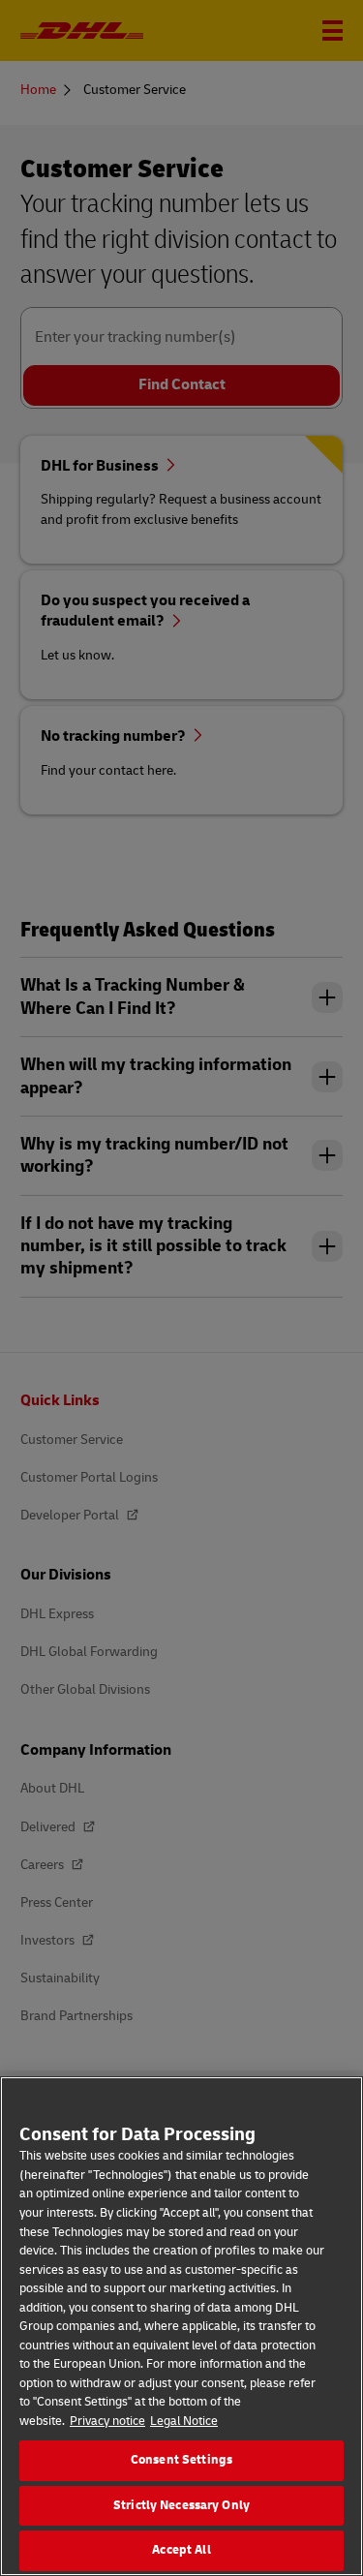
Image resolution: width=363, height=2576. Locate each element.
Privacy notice (107, 2421)
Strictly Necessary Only (181, 2505)
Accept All (181, 2550)
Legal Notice (184, 2421)
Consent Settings (181, 2460)
